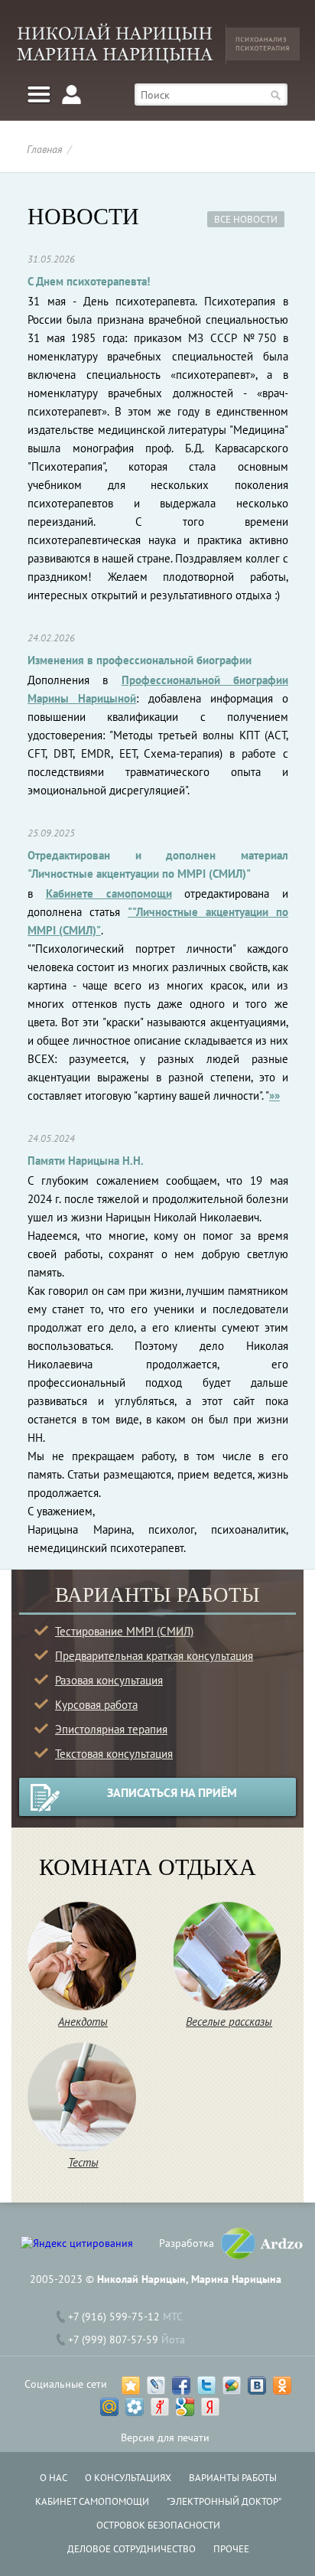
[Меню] (39, 95)
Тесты (83, 2162)
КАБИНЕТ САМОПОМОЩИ (92, 2501)
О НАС (54, 2478)
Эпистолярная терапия (111, 1729)
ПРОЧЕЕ (231, 2549)
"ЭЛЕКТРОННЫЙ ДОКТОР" (224, 2501)
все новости (246, 219)
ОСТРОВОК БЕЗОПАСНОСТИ (158, 2525)
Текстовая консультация (114, 1754)
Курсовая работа (96, 1705)
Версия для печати (165, 2437)
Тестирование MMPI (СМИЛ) (124, 1631)
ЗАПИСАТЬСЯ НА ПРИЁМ (172, 1792)
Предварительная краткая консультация (154, 1656)
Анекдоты (83, 2022)
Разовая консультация (109, 1680)
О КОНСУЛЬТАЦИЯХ (128, 2478)
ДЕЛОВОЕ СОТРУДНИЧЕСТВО (132, 2549)
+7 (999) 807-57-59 (113, 2340)
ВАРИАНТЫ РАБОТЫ (233, 2478)
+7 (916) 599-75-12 (114, 2317)
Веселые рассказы (229, 2022)
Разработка (187, 2243)
